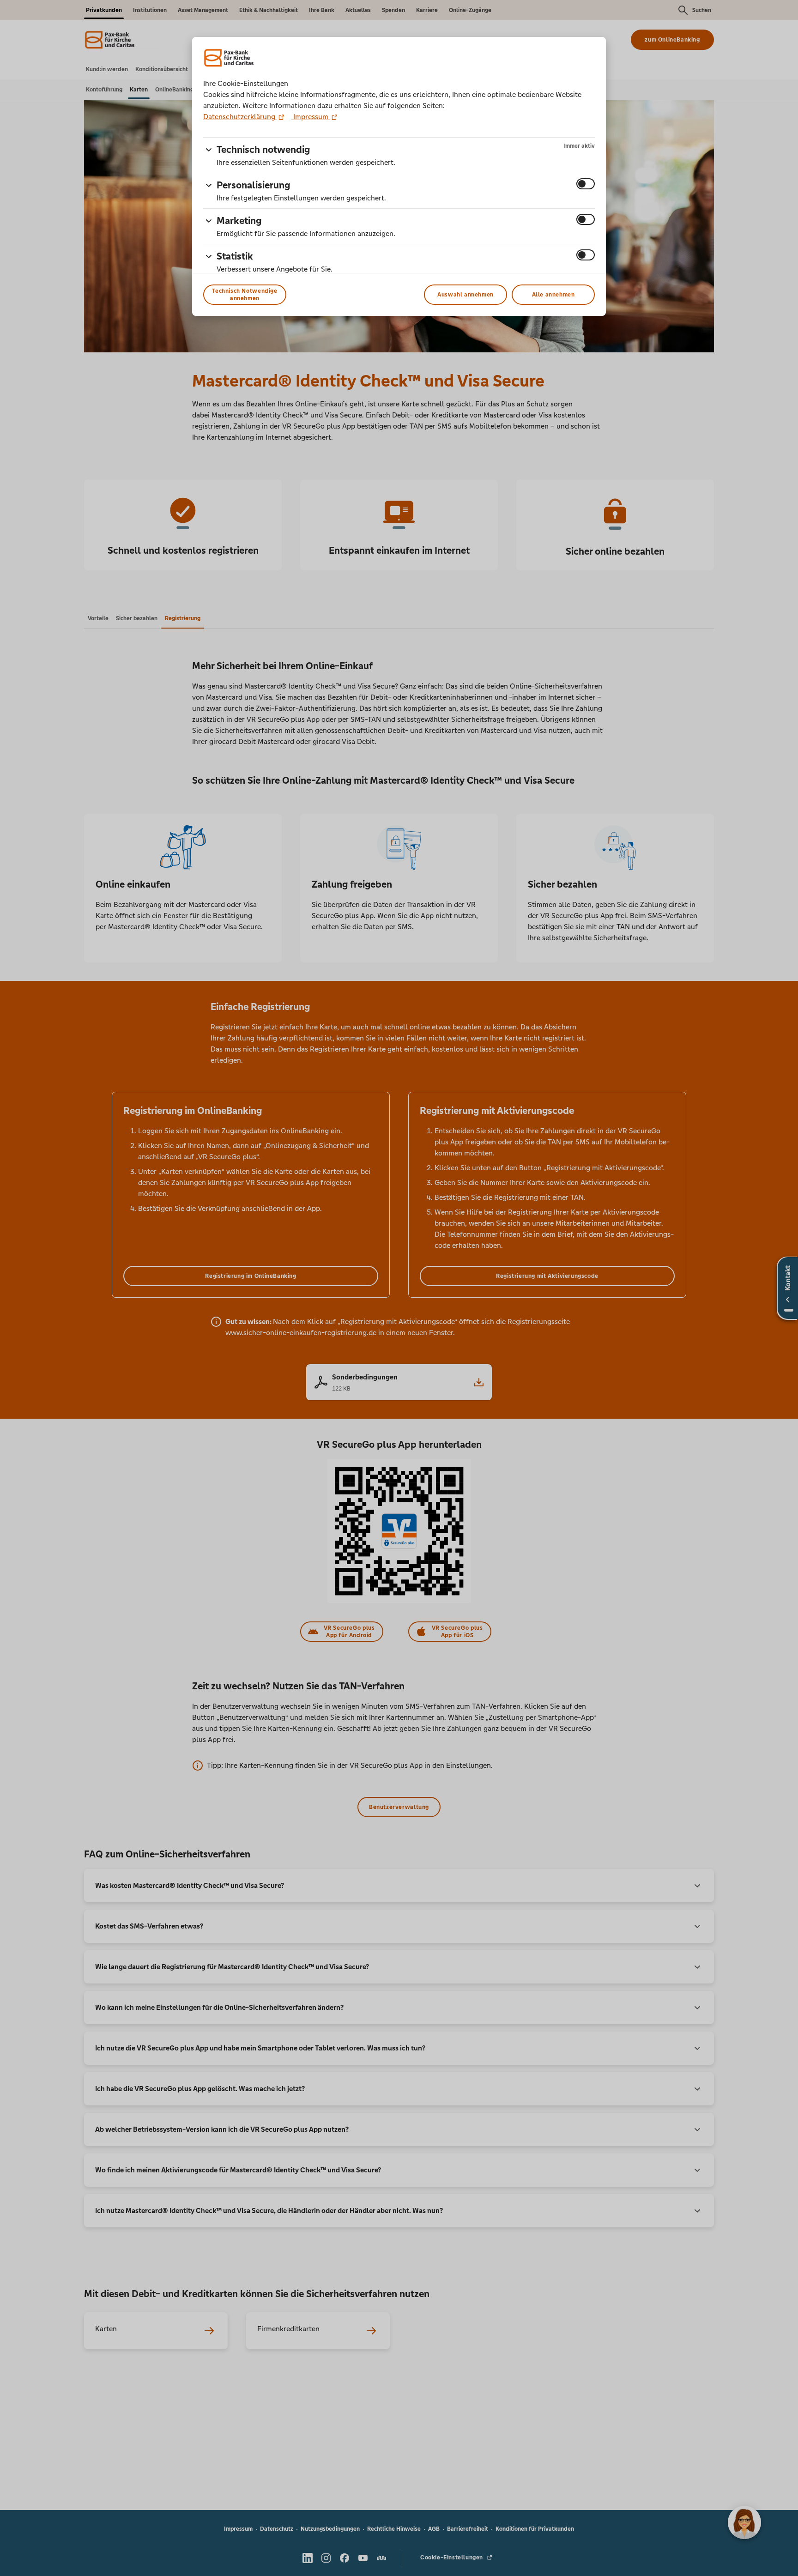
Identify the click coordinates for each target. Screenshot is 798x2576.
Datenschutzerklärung (240, 117)
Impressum (311, 117)
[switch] (586, 184)
